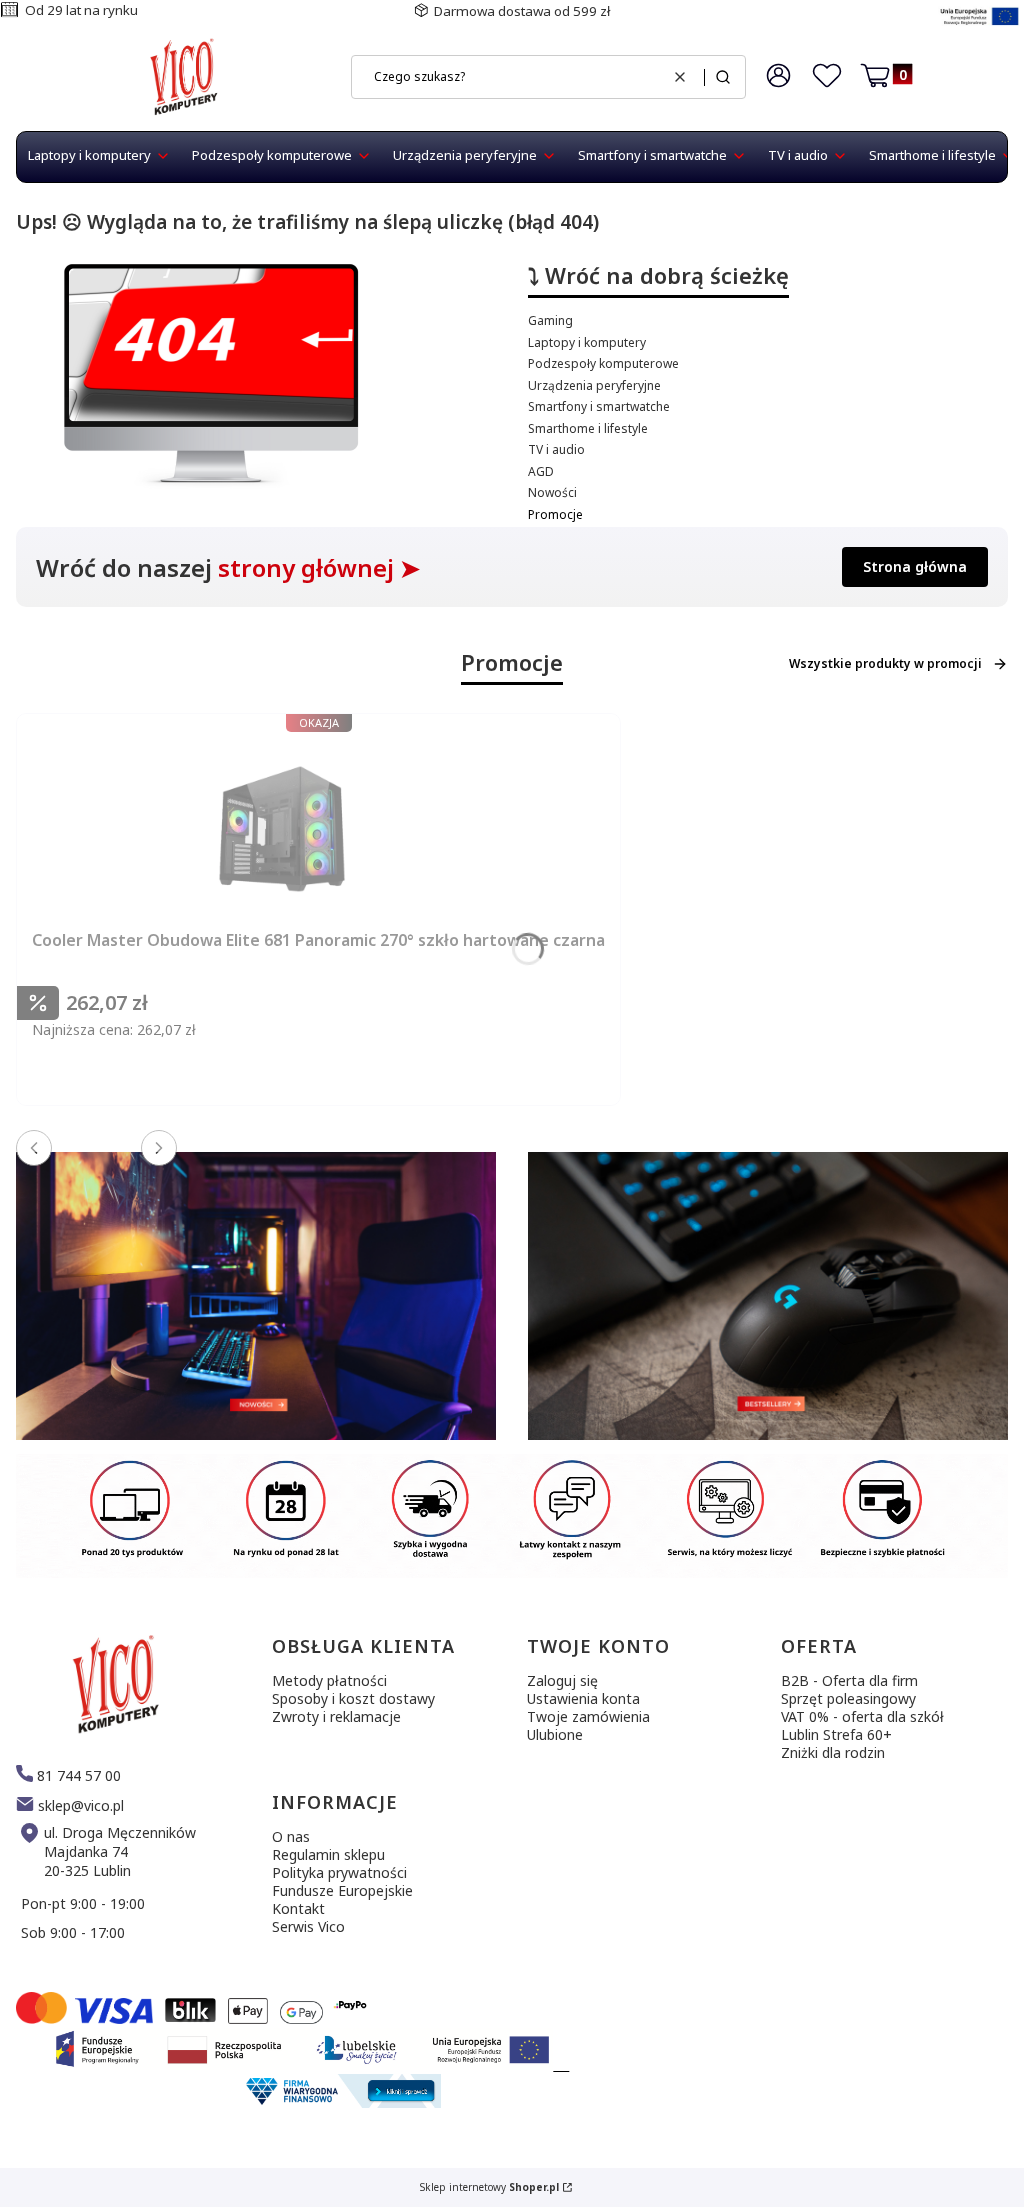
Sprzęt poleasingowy (848, 1698)
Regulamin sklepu (328, 1854)
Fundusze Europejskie (342, 1890)
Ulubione (555, 1734)
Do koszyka (374, 1109)
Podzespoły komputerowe (603, 363)
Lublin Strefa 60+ (836, 1734)
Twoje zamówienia (588, 1716)
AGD (541, 471)
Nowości (552, 492)
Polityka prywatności (339, 1872)
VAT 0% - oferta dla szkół (862, 1716)
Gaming (550, 320)
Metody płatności (329, 1680)
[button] (723, 77)
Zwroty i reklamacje (336, 1716)
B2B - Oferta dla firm (849, 1680)
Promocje (555, 514)
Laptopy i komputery (587, 342)
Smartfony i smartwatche (599, 406)
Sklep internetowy (489, 2187)
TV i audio (556, 449)
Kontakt (298, 1908)
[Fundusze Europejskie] (979, 27)
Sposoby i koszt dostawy (353, 1698)
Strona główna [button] (915, 566)
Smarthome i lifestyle (588, 428)
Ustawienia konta (583, 1698)
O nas (291, 1836)
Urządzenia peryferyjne (594, 385)
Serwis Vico (308, 1926)
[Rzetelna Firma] (341, 2102)
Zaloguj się (562, 1680)
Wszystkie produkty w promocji (885, 663)
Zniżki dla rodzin (833, 1752)
